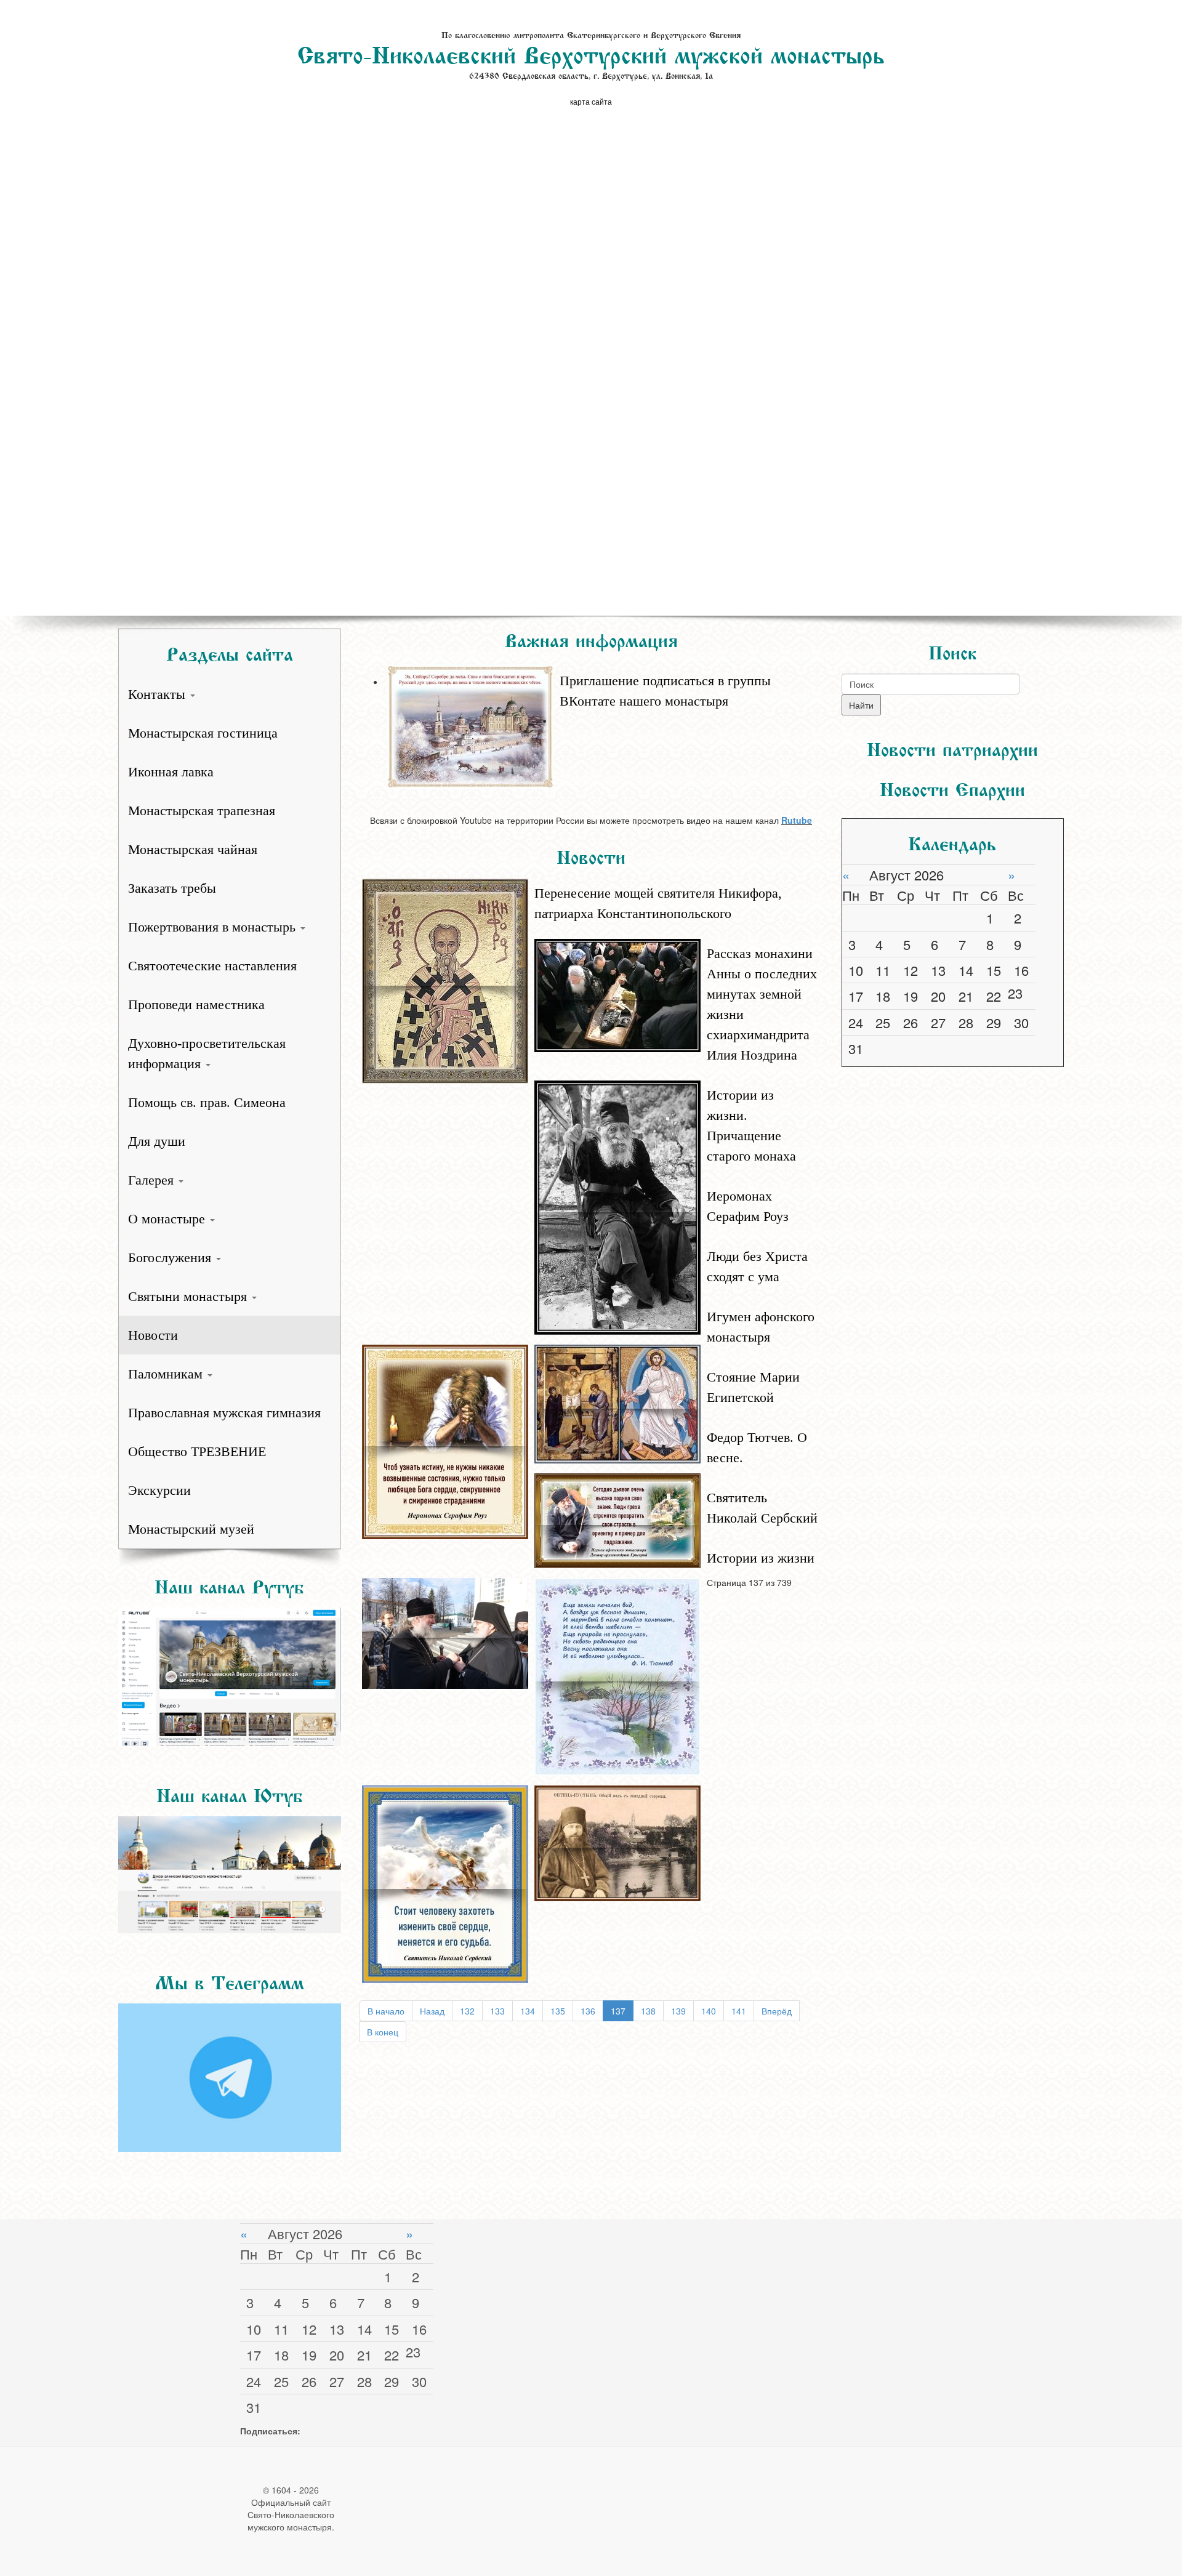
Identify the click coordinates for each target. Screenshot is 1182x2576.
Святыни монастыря (189, 1296)
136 (588, 2011)
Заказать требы (172, 888)
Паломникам (167, 1374)
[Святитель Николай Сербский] (445, 1883)
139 (678, 2011)
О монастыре (168, 1219)
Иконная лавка (171, 772)
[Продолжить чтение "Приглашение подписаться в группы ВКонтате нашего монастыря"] (604, 664)
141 (739, 2011)
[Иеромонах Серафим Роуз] (445, 1440)
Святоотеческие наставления (212, 966)
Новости (153, 1335)
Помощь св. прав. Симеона (207, 1102)
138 (648, 2011)
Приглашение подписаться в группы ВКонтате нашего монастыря (665, 691)
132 (467, 2011)
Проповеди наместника (196, 1004)
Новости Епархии (952, 787)
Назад (432, 2011)
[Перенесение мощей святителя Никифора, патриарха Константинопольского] (445, 980)
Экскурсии (159, 1490)
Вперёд (777, 2011)
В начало (386, 2011)
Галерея (153, 1180)
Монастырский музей (191, 1529)
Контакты (159, 694)
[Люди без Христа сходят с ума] (617, 1403)
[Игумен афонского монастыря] (617, 1519)
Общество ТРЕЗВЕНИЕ (197, 1451)
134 (528, 2011)
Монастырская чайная (193, 849)
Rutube (797, 820)
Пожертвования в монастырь (214, 927)
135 (558, 2011)
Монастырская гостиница (203, 733)
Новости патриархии (952, 747)
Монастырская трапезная (202, 811)
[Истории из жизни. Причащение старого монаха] (617, 1206)
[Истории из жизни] (617, 1841)
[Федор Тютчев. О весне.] (617, 1675)
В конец (383, 2032)
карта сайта (591, 101)
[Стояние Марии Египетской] (445, 1632)
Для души (157, 1141)
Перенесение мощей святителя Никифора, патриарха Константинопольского (658, 903)
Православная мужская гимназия (224, 1413)
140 (709, 2011)
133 (497, 2011)
